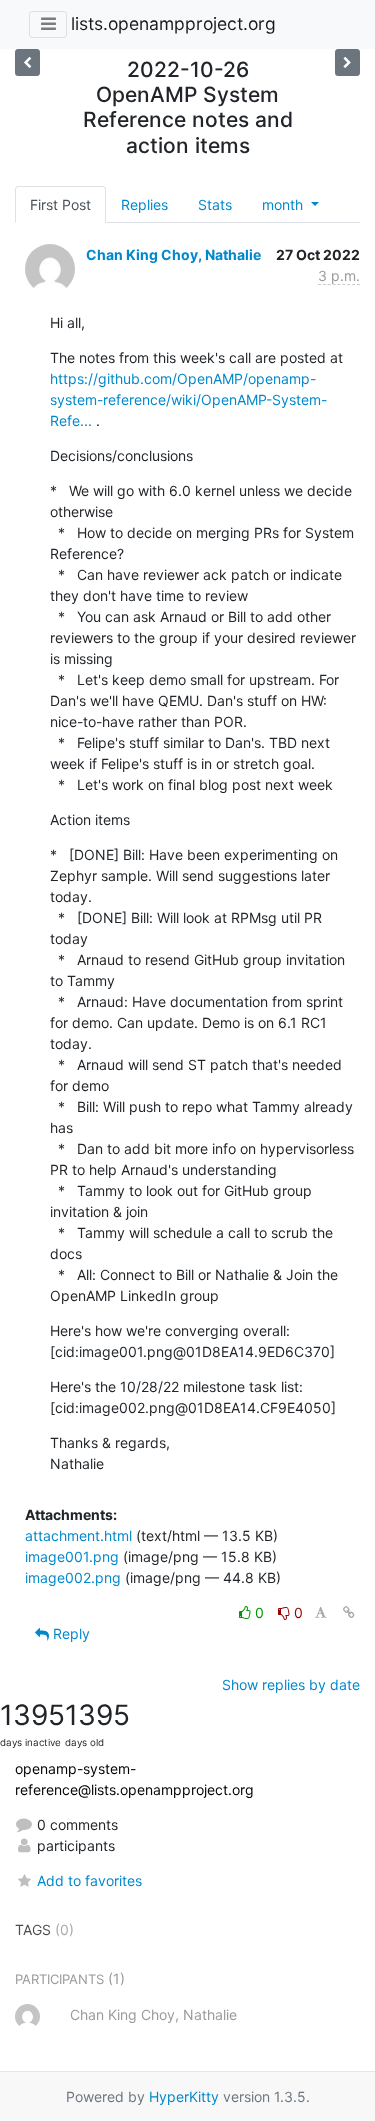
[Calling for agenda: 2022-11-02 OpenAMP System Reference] (27, 62)
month (284, 204)
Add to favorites (89, 1880)
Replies (144, 204)
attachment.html (78, 1535)
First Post (60, 204)
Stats (215, 204)
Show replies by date (291, 1684)
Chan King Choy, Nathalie (173, 254)
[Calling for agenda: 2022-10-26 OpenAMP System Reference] (347, 62)
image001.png (72, 1556)
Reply (69, 1633)
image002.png (73, 1577)
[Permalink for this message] (349, 1612)
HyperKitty (184, 2096)
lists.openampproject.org (173, 23)
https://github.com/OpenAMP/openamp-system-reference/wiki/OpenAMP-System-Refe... (188, 399)
